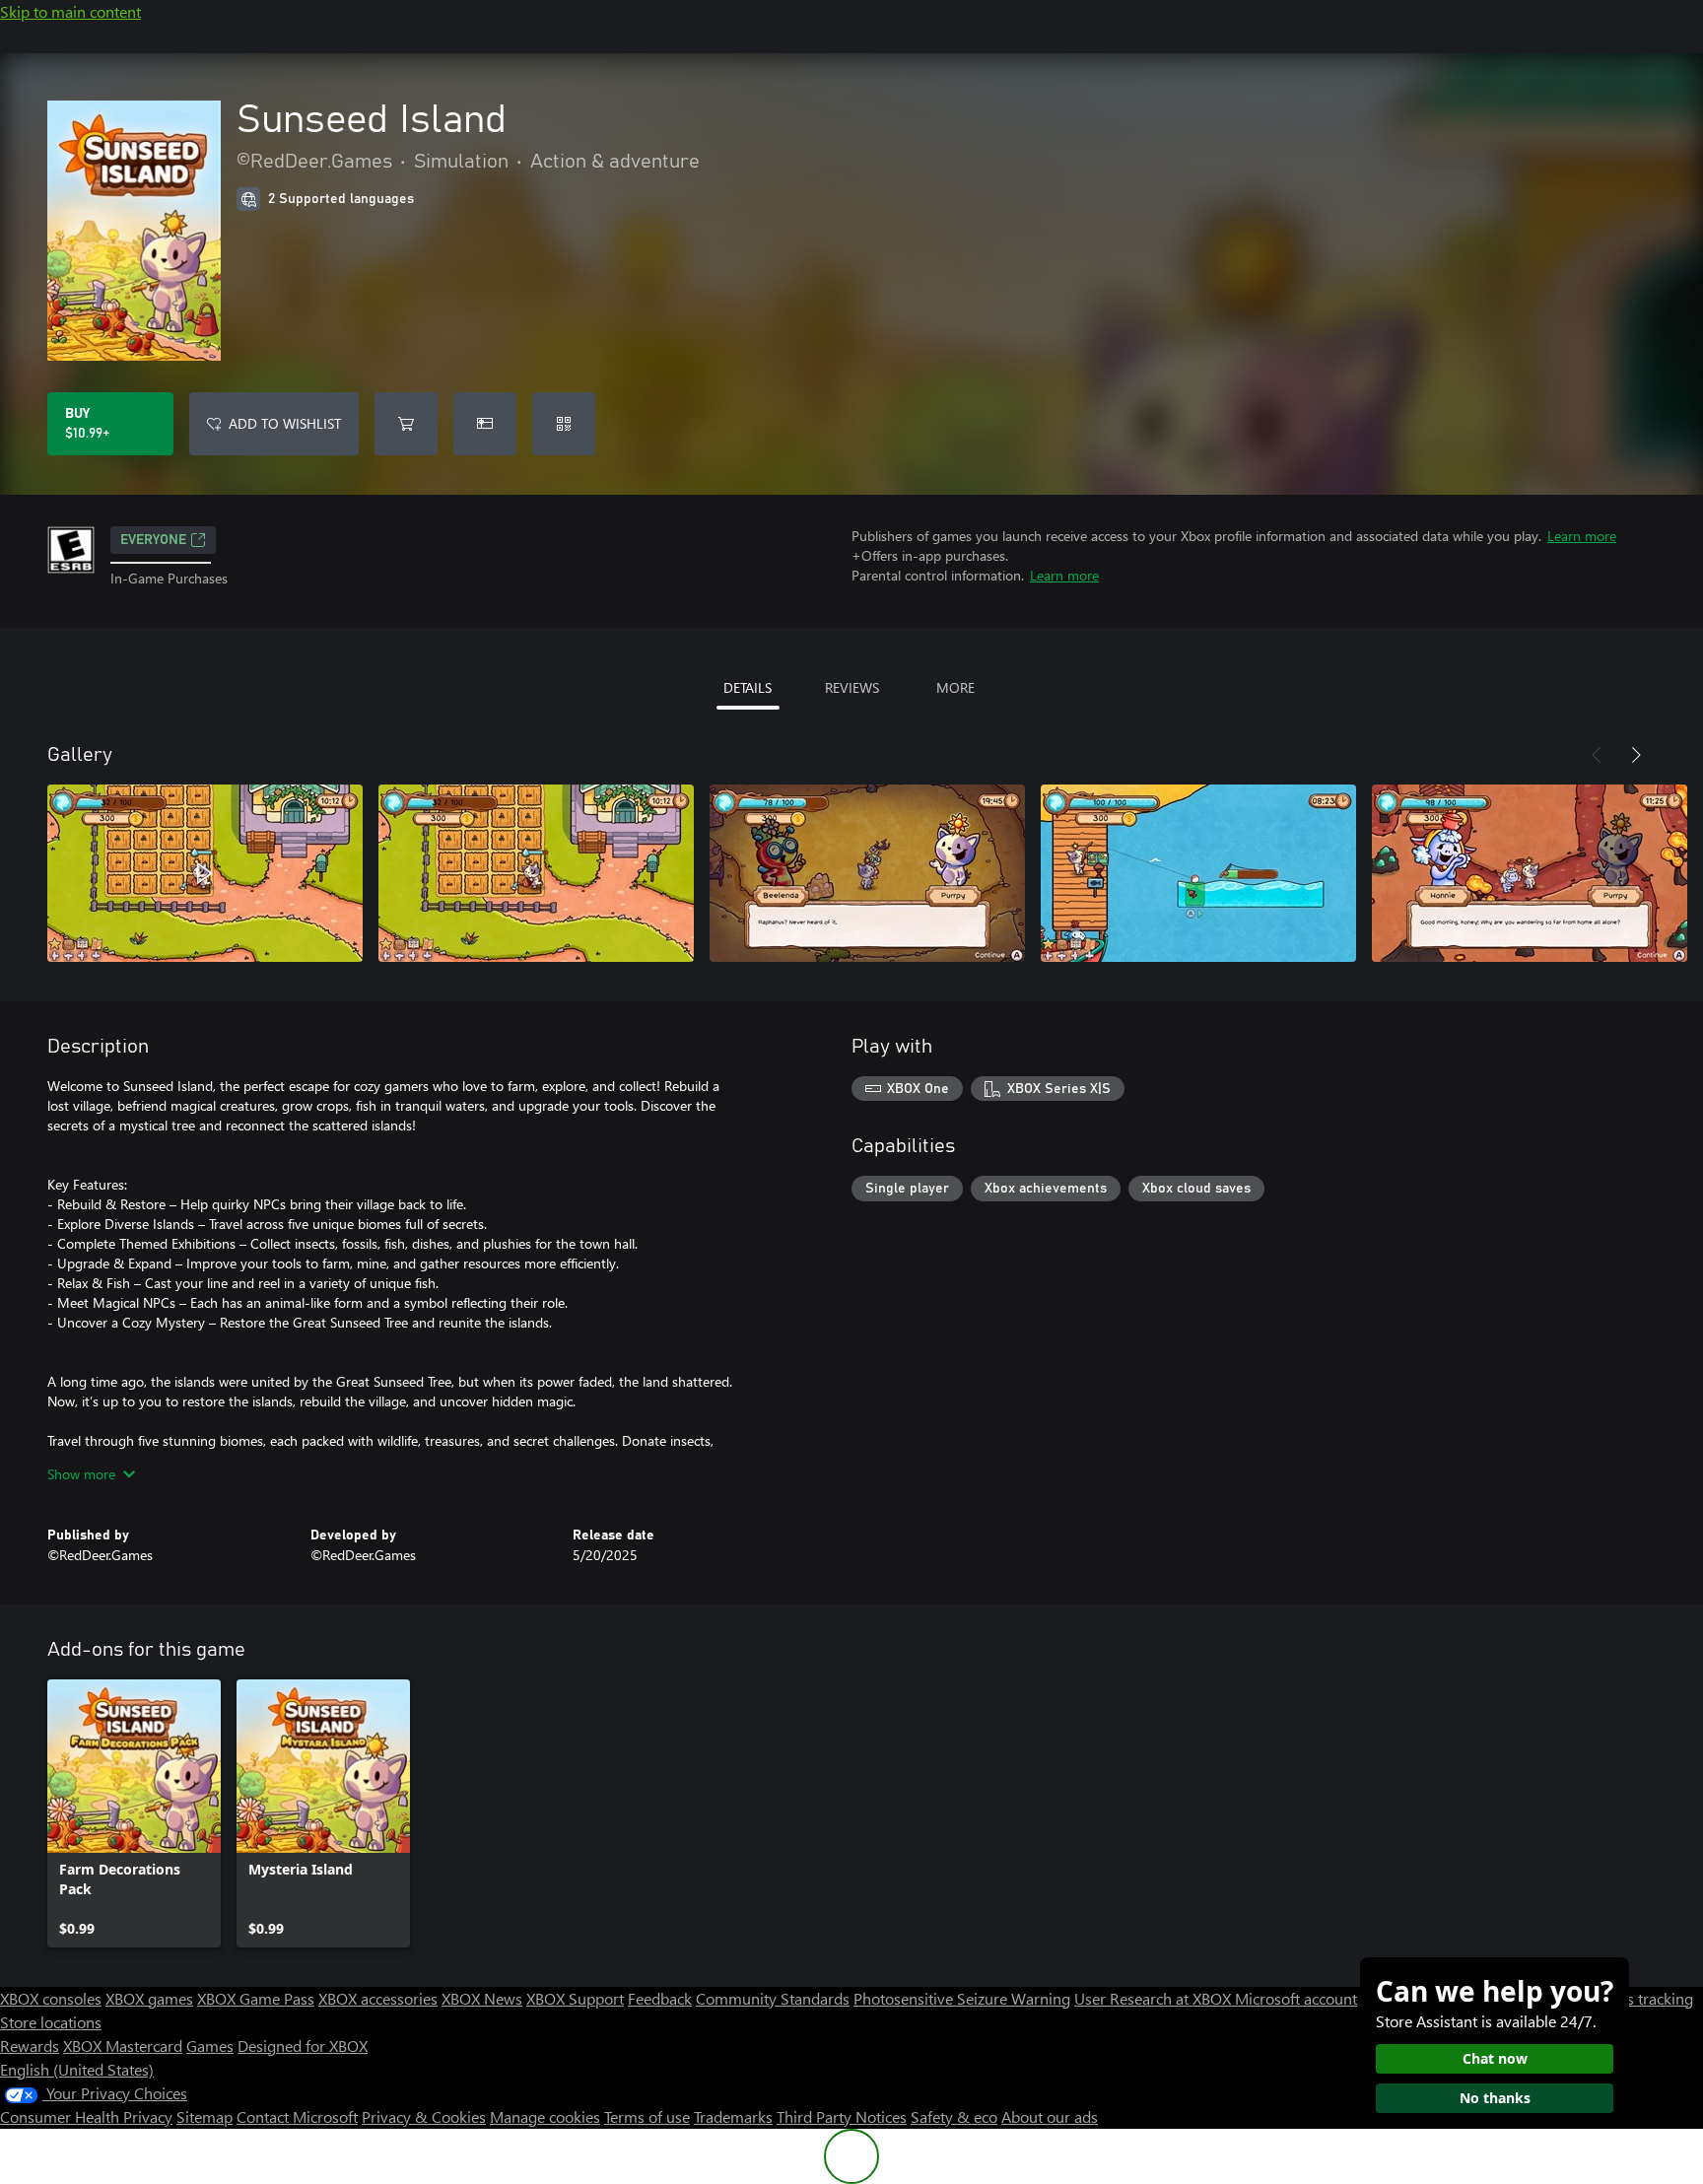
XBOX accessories (378, 1998)
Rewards (30, 2046)
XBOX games (149, 1998)
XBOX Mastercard (123, 2046)
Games (210, 2046)
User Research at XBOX (1155, 1998)
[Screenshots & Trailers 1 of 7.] (205, 873)
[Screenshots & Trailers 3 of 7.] (867, 873)
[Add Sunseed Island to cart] (406, 424)
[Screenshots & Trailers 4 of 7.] (1198, 873)
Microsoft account (1296, 1998)
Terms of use (647, 2116)
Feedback (660, 1998)
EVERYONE (153, 540)
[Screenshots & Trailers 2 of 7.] (536, 873)
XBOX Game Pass (256, 1998)
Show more (81, 1474)
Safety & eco (954, 2116)
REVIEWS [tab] (852, 687)
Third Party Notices (842, 2116)
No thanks (1495, 2098)
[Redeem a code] (564, 424)
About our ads (1050, 2116)
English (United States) (77, 2069)
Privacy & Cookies (424, 2116)
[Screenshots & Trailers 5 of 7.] (1530, 873)
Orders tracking (1640, 1998)
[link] (134, 1813)
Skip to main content (70, 11)
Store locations (51, 2022)
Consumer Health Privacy (86, 2116)
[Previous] (1597, 755)
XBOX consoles (51, 1998)
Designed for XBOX (303, 2046)
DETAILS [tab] (748, 687)
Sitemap (204, 2116)
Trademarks (733, 2116)
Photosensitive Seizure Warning (962, 1998)
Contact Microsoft (297, 2116)
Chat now (1495, 2058)
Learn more (1582, 536)
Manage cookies (545, 2116)
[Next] (1636, 755)
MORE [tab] (955, 687)
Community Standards (773, 1998)
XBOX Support (575, 1998)
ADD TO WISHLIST (285, 423)
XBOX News (482, 1998)
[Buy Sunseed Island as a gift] (485, 424)
